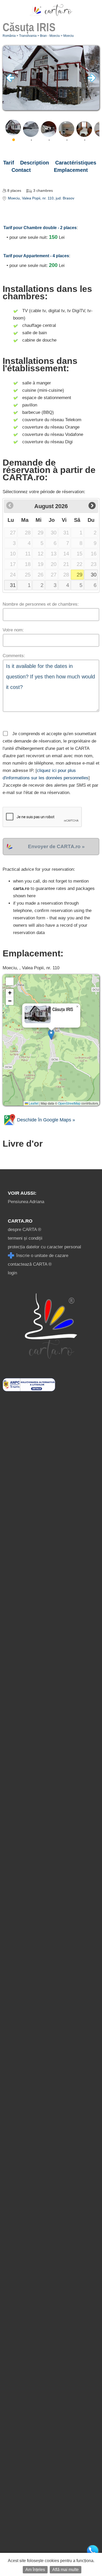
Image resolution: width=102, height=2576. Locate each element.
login (12, 1273)
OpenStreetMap (69, 1103)
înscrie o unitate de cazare (42, 1256)
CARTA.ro (20, 1221)
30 (94, 575)
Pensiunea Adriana (26, 1202)
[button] (51, 1035)
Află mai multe (66, 2570)
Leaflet (33, 1103)
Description (35, 163)
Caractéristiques (76, 163)
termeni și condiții (25, 1238)
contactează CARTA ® (30, 1264)
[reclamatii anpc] (29, 1390)
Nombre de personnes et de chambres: (41, 604)
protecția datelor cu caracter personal (44, 1247)
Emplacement (71, 170)
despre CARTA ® (25, 1230)
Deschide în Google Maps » (45, 1120)
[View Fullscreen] (10, 981)
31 (13, 585)
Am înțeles (35, 2570)
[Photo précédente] (10, 81)
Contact (21, 170)
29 (80, 575)
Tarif (9, 163)
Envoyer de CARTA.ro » (56, 846)
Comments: (14, 656)
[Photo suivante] (92, 81)
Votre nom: (13, 630)
